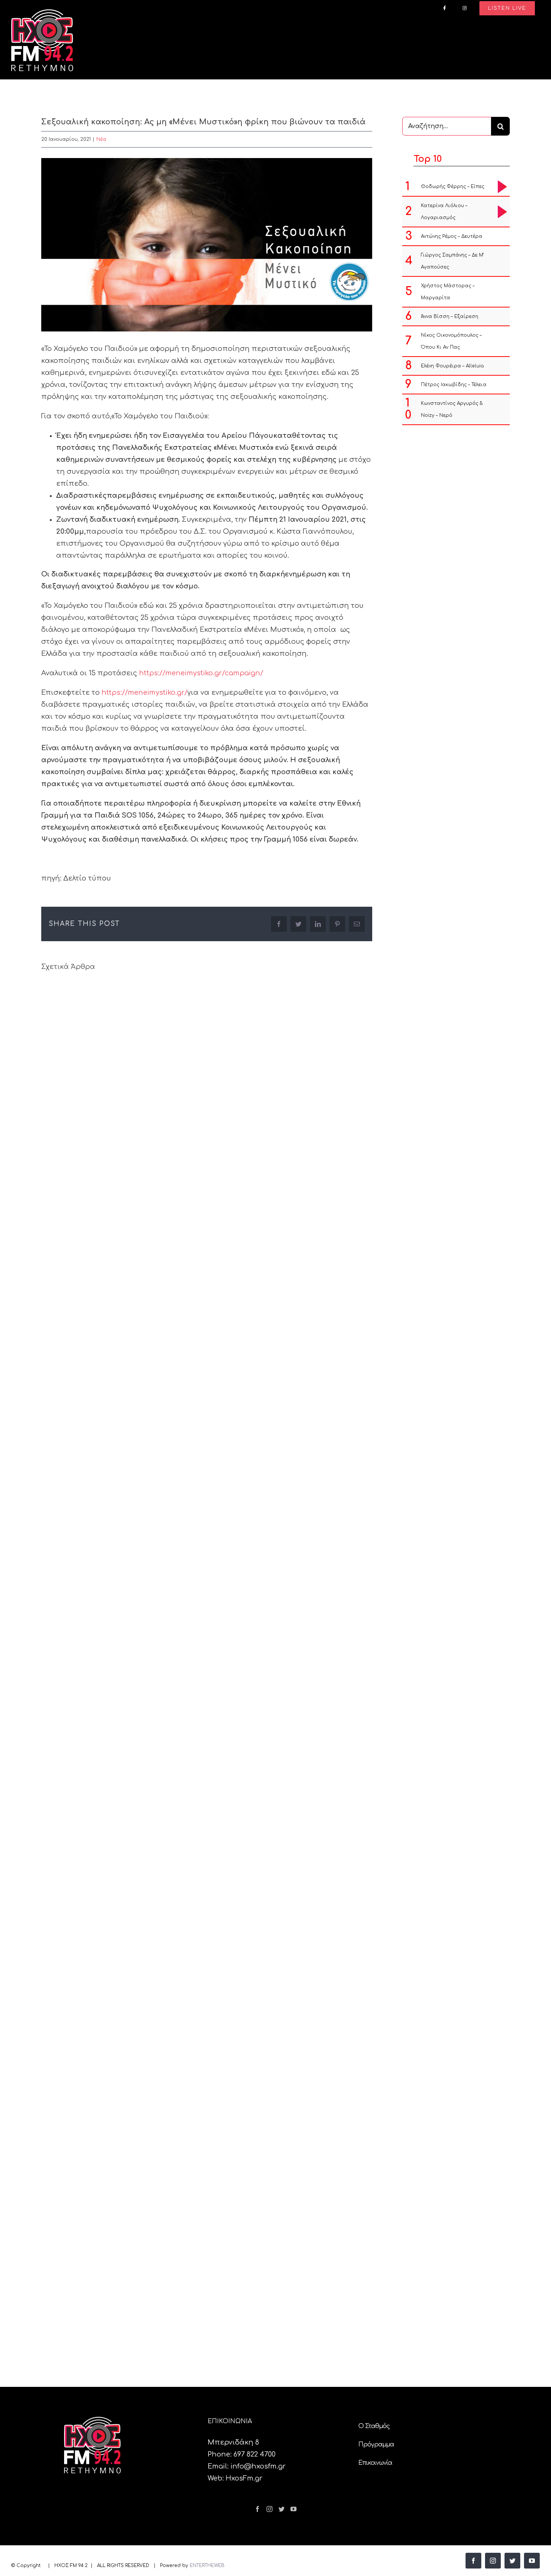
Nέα (101, 139)
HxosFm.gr (244, 2478)
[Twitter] (281, 2509)
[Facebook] (258, 2509)
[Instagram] (270, 2509)
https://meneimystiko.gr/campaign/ (201, 673)
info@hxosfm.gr (258, 2466)
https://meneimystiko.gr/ (144, 693)
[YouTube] (293, 2509)
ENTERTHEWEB (207, 2566)
